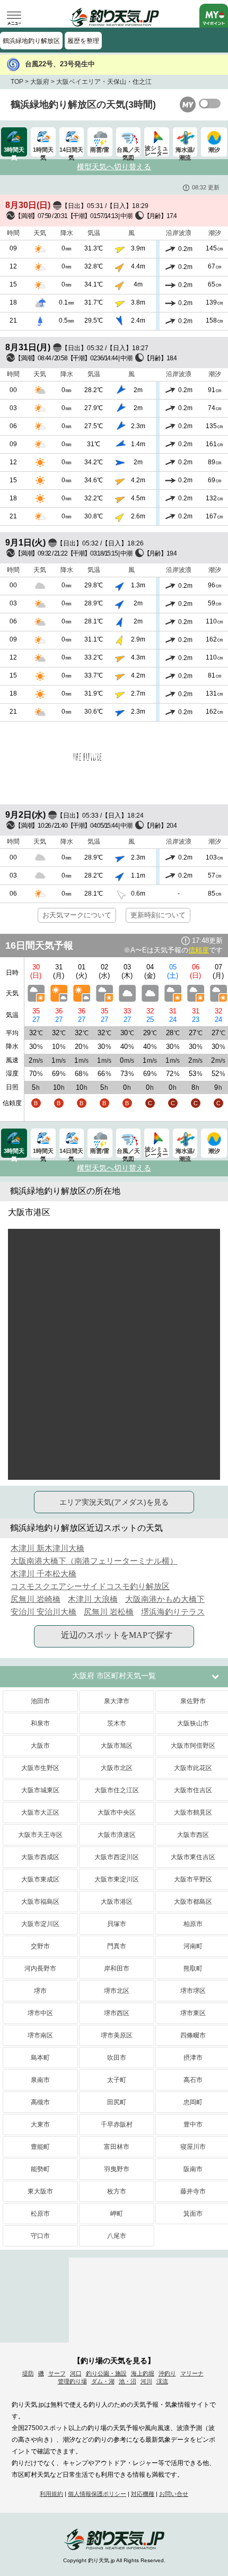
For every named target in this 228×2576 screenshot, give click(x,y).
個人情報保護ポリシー (97, 2494)
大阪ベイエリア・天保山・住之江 (104, 82)
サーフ (57, 2373)
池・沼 (128, 2381)
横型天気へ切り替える (114, 167)
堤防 (28, 2373)
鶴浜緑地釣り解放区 (31, 41)
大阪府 (40, 82)
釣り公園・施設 (106, 2373)
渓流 (162, 2381)
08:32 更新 (206, 187)
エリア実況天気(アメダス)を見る (114, 1502)
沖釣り (167, 2373)
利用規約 (51, 2494)
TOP (17, 82)
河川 (146, 2381)
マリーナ (192, 2373)
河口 (76, 2373)
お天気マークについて (77, 915)
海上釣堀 (143, 2373)
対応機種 (143, 2494)
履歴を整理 (83, 41)
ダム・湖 (103, 2381)
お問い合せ (174, 2494)
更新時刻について (158, 915)
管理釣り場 (72, 2381)
